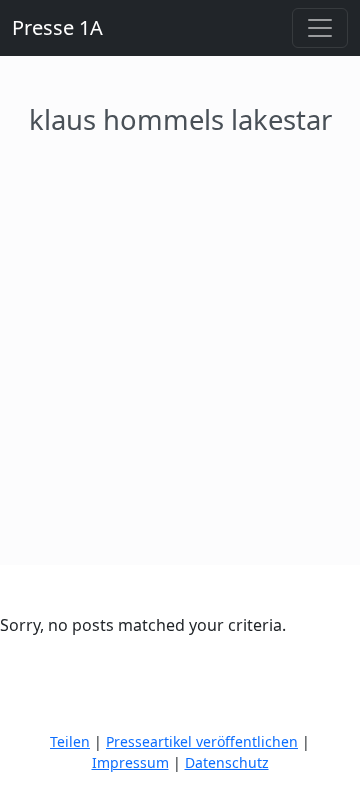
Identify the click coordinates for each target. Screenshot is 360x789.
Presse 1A (57, 27)
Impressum (130, 762)
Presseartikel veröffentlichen (202, 741)
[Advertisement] (180, 327)
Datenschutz (227, 762)
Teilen (70, 741)
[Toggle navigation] (320, 28)
